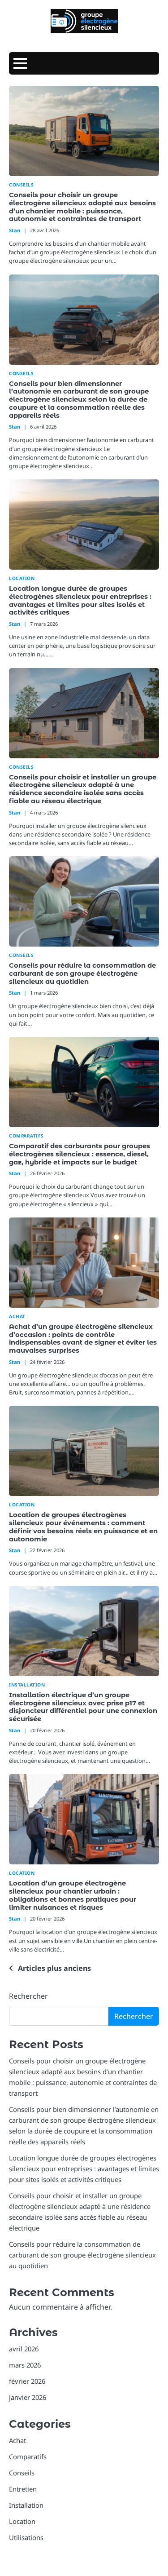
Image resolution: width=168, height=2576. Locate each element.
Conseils (21, 185)
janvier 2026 (28, 2397)
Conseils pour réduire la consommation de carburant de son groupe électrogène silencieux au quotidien (82, 974)
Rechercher (28, 1996)
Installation (27, 1685)
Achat (17, 1317)
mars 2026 (25, 2365)
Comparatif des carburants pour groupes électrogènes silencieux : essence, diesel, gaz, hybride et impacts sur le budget (80, 1154)
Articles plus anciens (54, 1968)
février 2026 (27, 2381)
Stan (15, 230)
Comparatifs (26, 1136)
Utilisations (26, 2537)
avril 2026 (24, 2349)
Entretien (23, 2489)
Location (22, 578)
